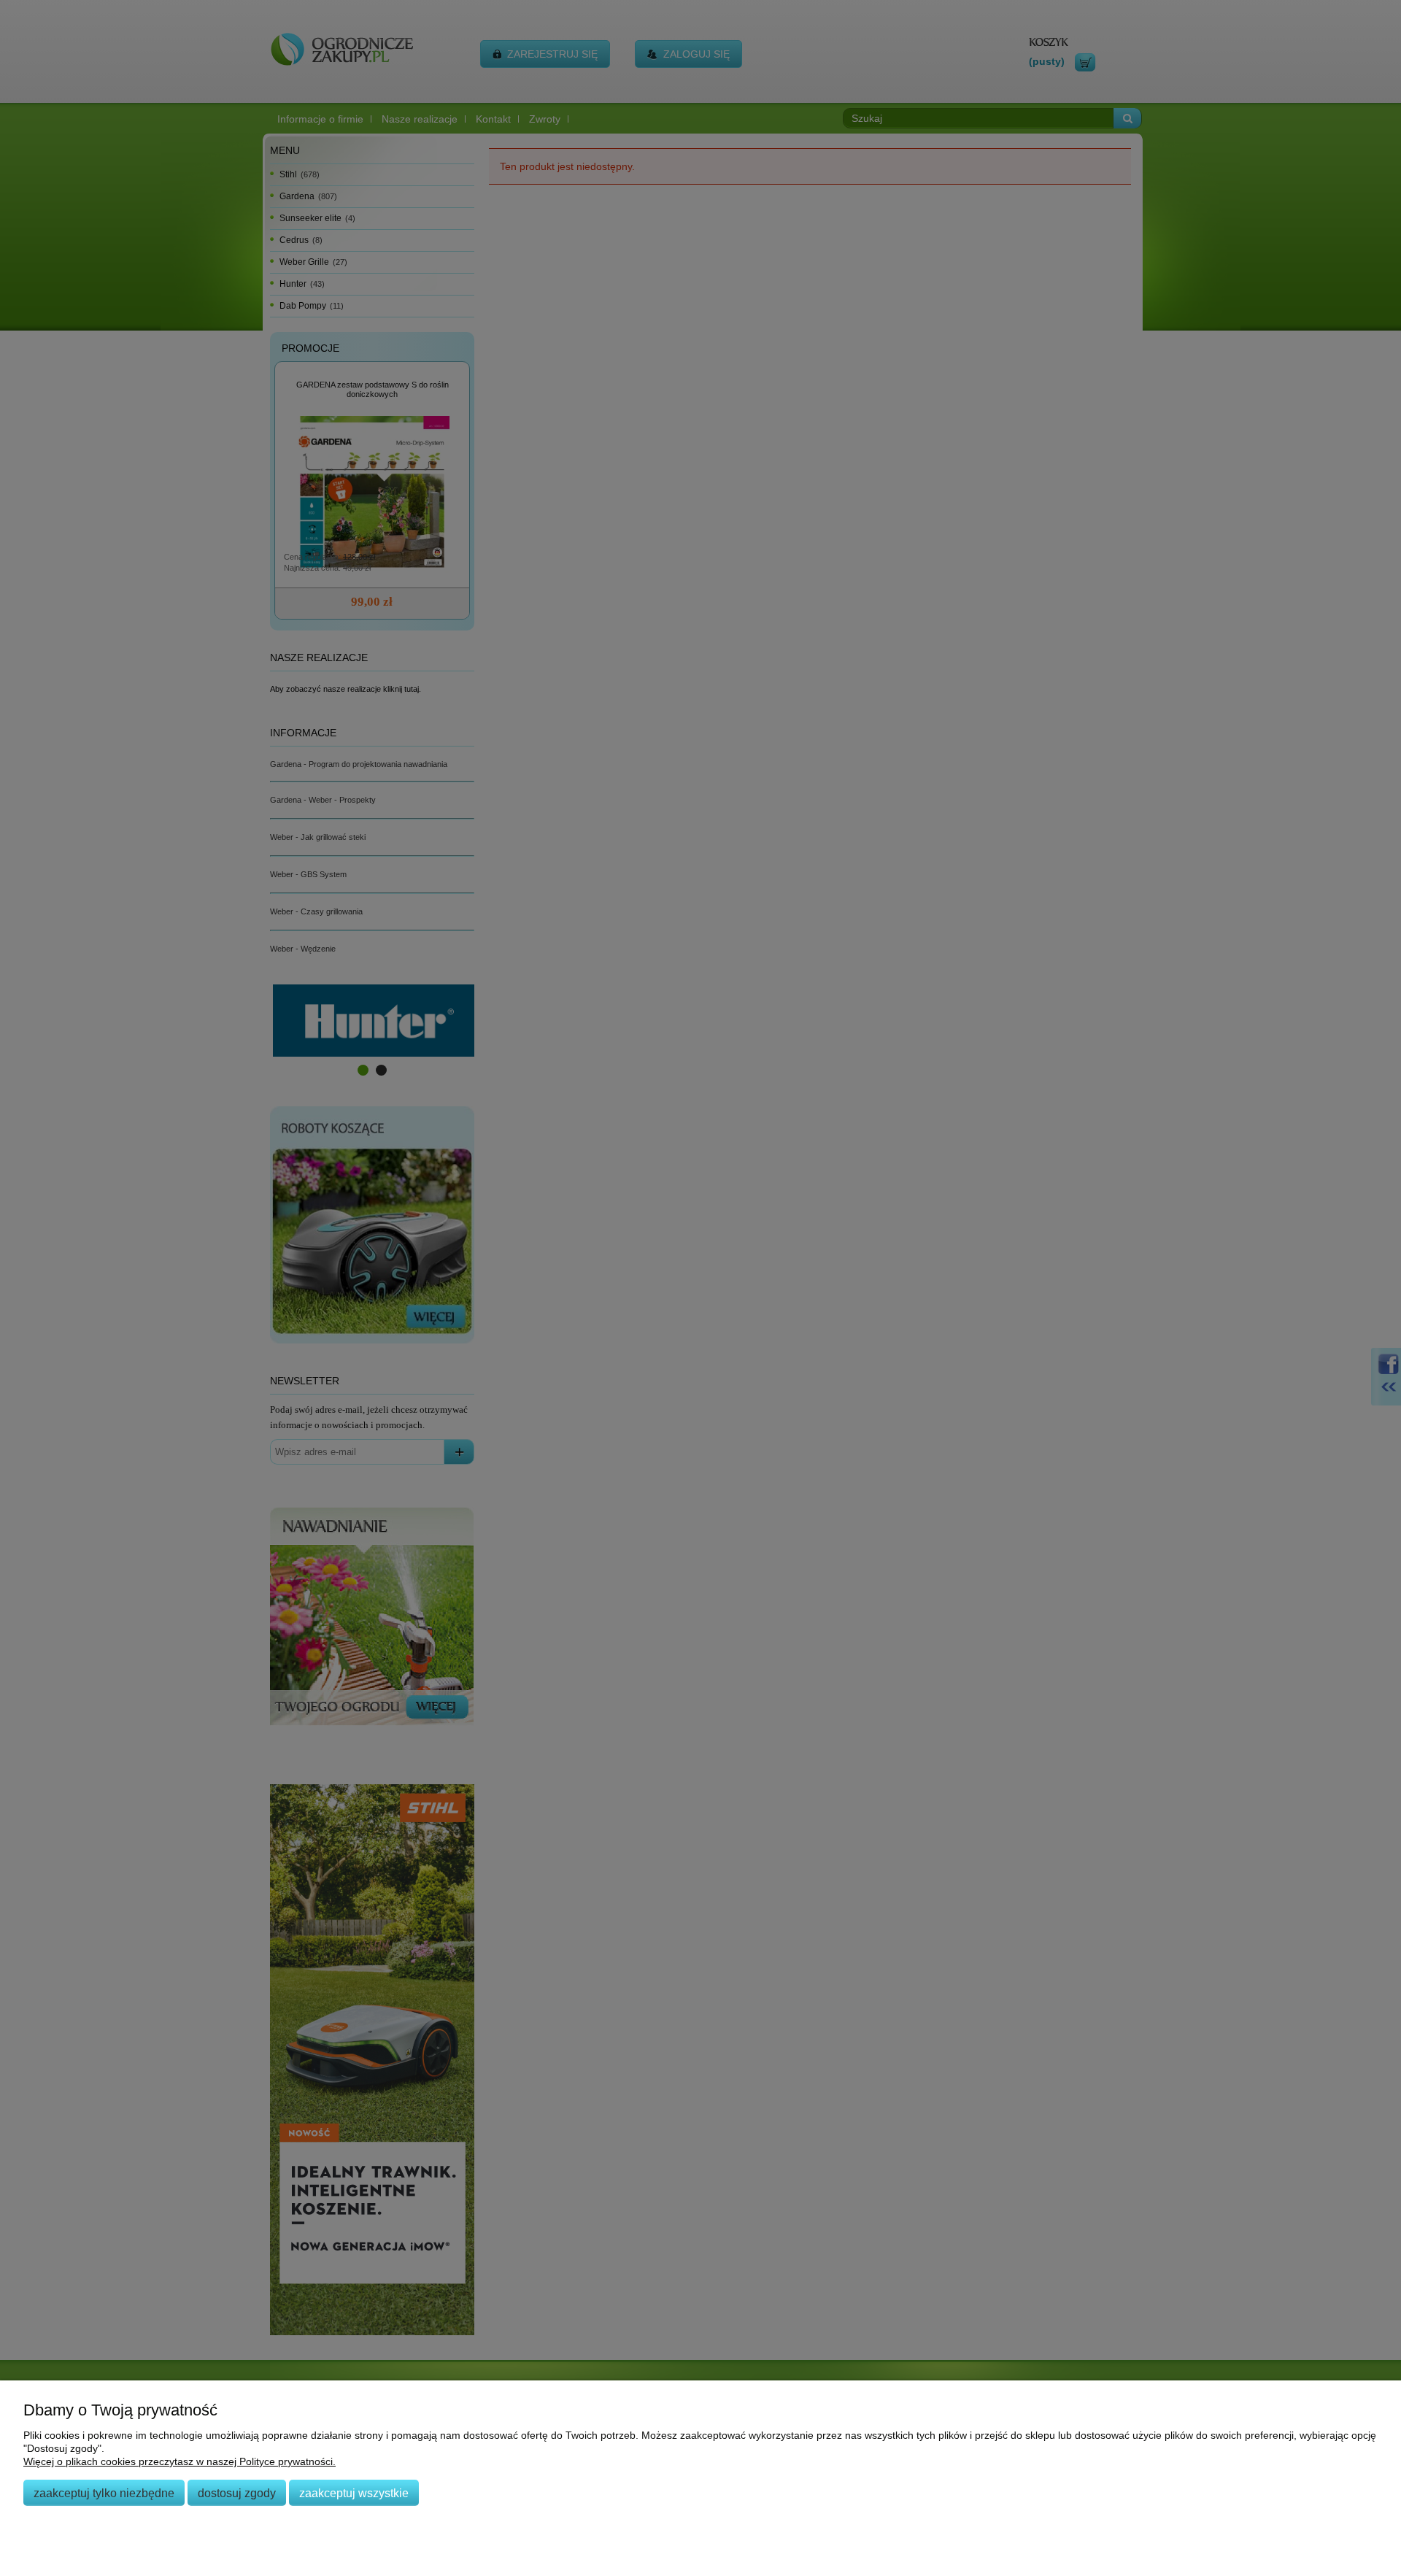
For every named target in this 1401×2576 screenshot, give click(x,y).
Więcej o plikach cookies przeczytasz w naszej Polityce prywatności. (180, 2461)
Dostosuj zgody (237, 2493)
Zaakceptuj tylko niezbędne (104, 2493)
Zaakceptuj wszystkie (354, 2493)
